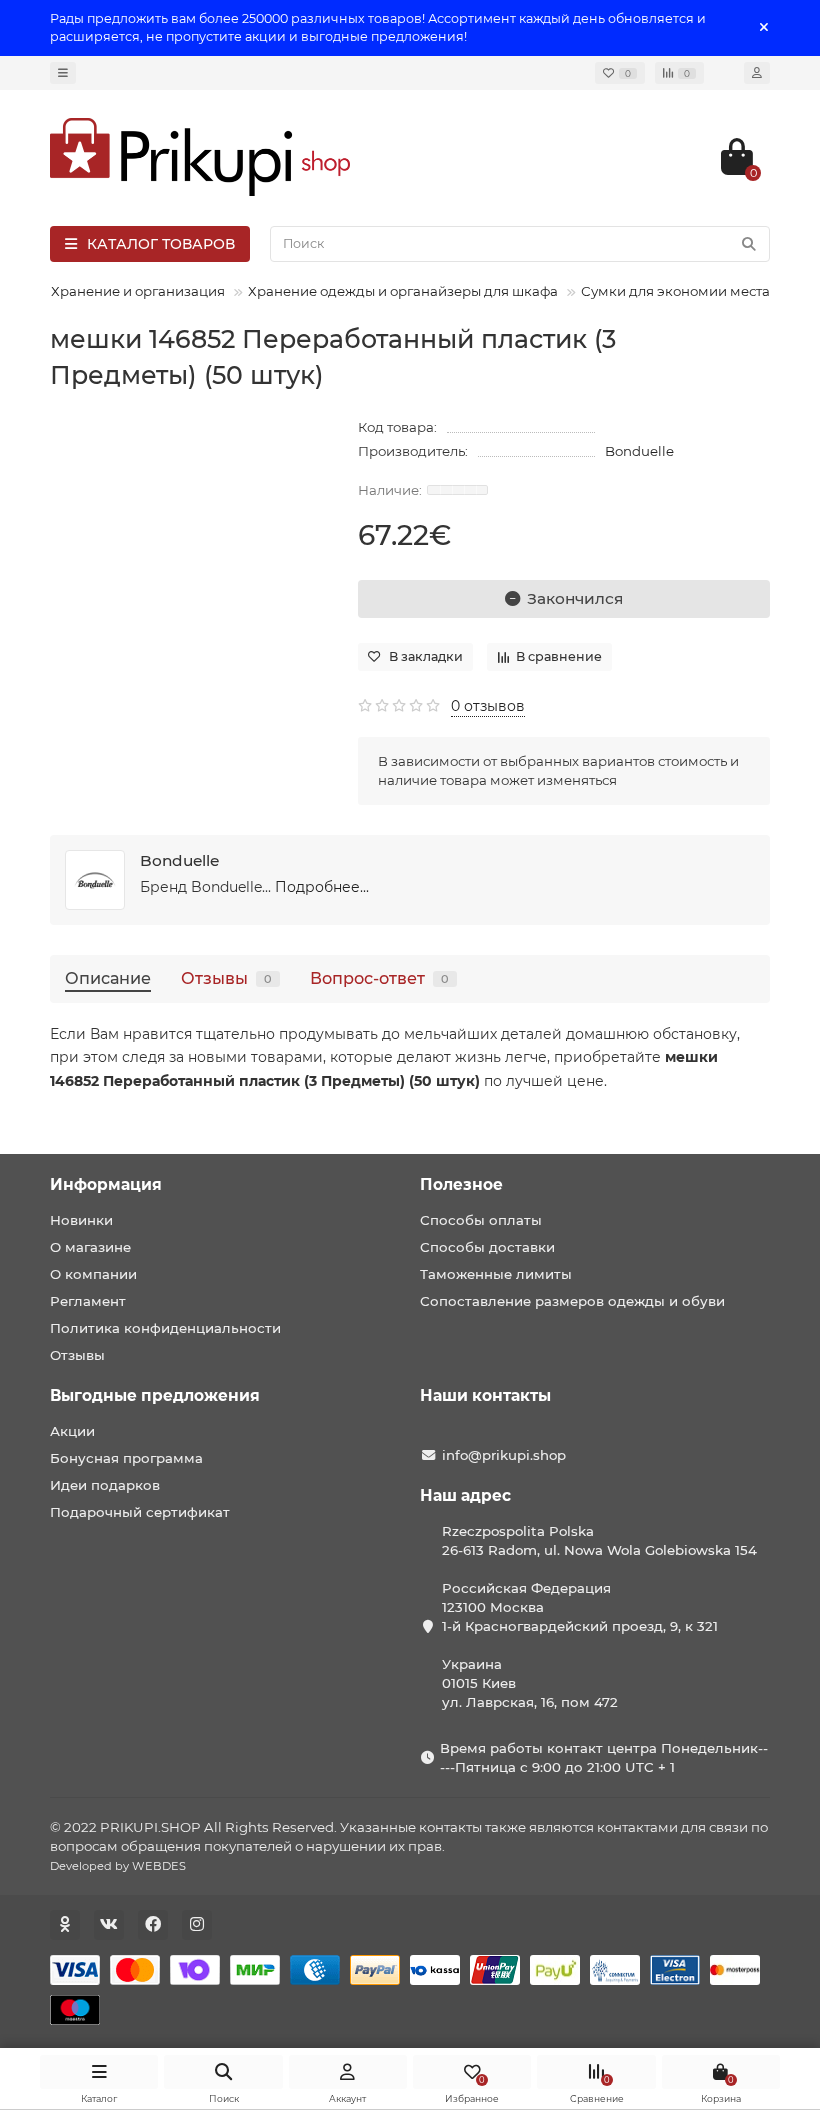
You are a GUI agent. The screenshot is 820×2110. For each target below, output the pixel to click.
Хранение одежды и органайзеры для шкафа (403, 291)
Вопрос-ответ (379, 978)
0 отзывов (488, 706)
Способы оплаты (481, 1220)
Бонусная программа (126, 1458)
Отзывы (226, 978)
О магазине (90, 1247)
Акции (72, 1431)
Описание (108, 978)
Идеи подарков (105, 1485)
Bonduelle (639, 451)
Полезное (461, 1184)
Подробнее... (322, 887)
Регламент (88, 1301)
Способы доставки (487, 1247)
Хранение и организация (138, 291)
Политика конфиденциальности (165, 1328)
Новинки (81, 1220)
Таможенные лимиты (496, 1274)
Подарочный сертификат (140, 1512)
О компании (93, 1274)
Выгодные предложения (155, 1395)
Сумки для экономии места (675, 291)
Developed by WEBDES (118, 1866)
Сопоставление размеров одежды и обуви (572, 1301)
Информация (106, 1184)
